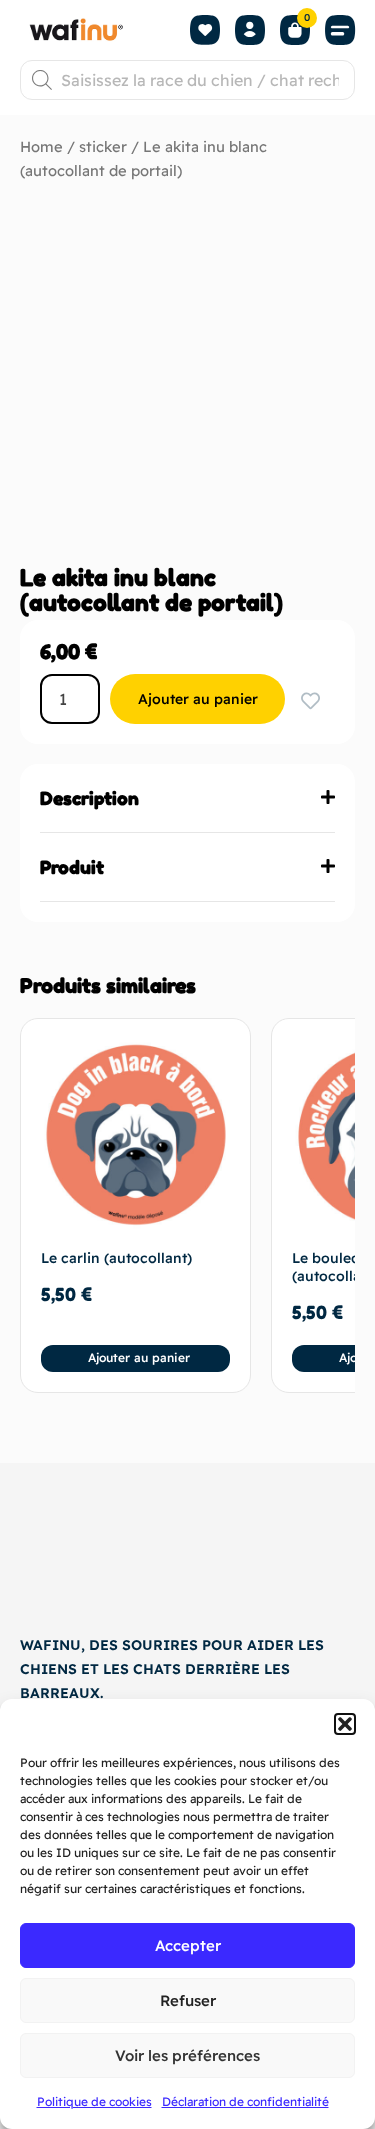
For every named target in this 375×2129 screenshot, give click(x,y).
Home (41, 146)
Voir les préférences (187, 2055)
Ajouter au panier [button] (139, 1357)
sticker (103, 146)
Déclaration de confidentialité (245, 2101)
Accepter (188, 1945)
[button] (345, 1724)
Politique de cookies (94, 2101)
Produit (72, 867)
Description (89, 798)
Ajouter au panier (198, 699)
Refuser (188, 2000)
